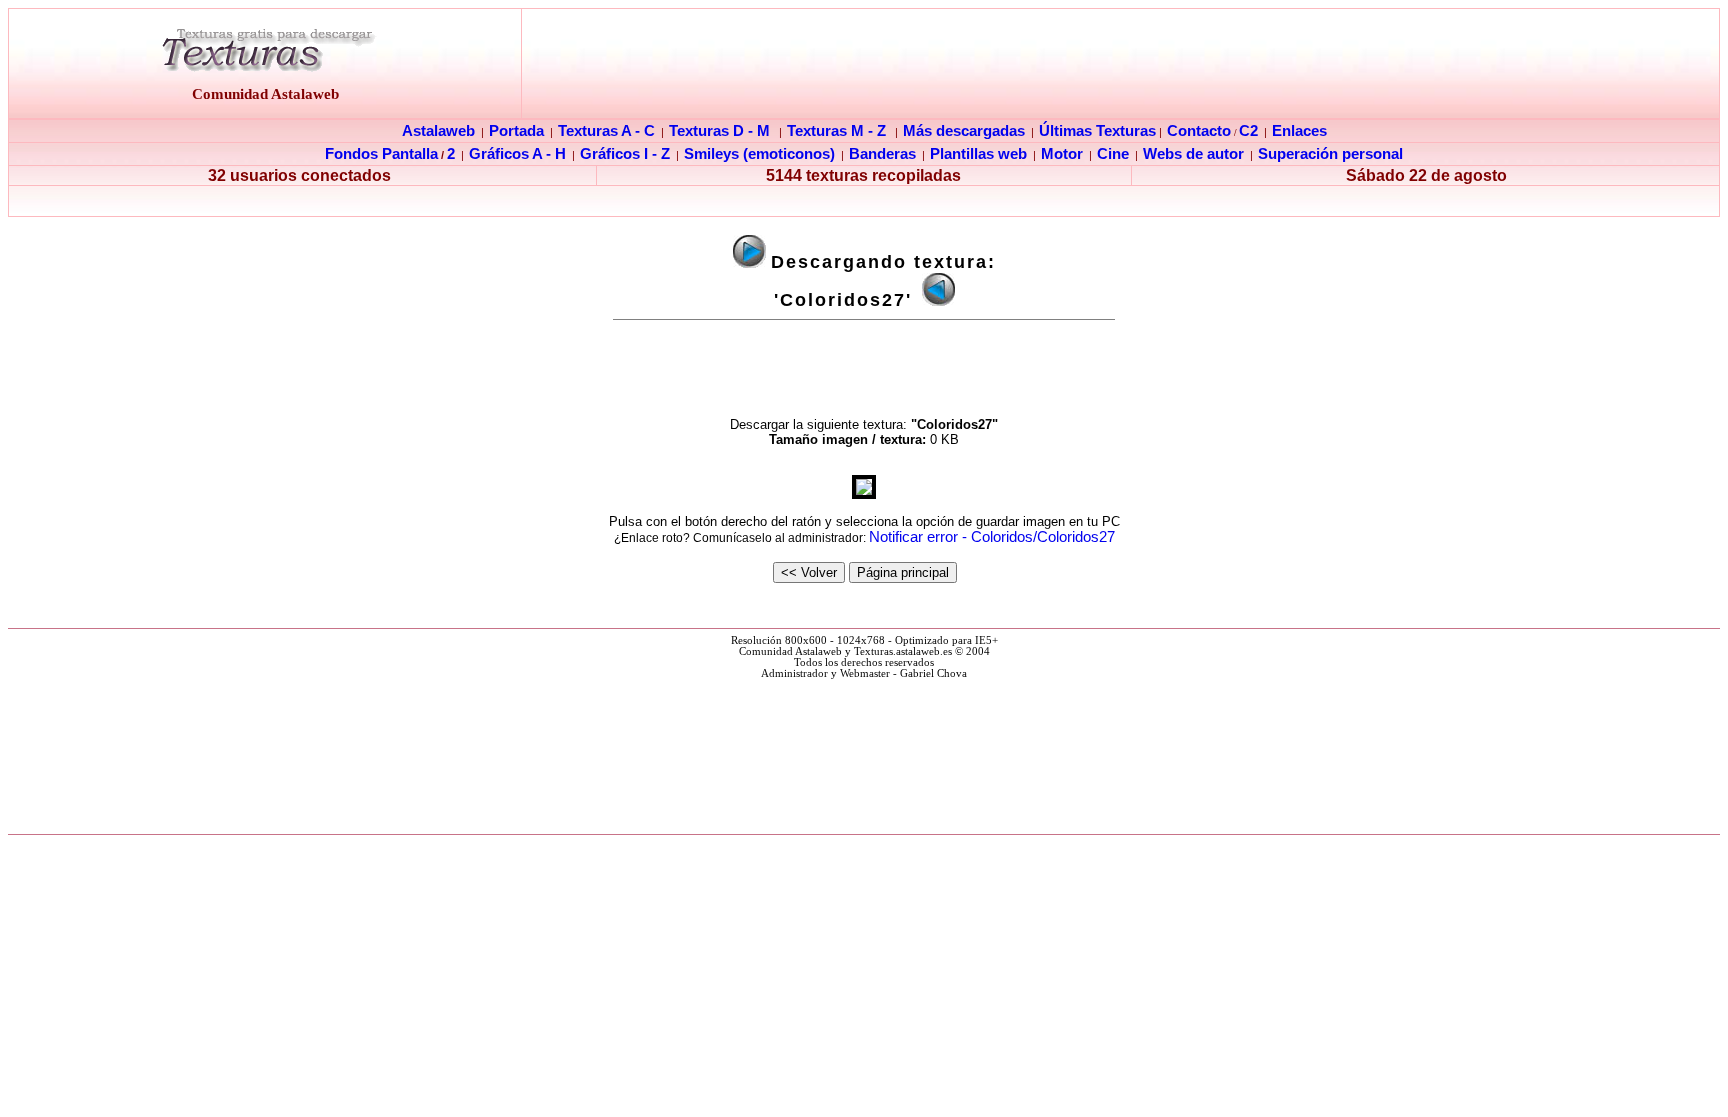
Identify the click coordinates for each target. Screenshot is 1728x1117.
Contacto (1199, 131)
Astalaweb (438, 131)
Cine (1113, 154)
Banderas (882, 154)
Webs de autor (1193, 154)
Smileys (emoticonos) (759, 154)
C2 (1248, 131)
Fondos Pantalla (381, 154)
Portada (516, 131)
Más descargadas (964, 131)
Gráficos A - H (517, 154)
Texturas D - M (719, 131)
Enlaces (1299, 131)
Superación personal (1330, 154)
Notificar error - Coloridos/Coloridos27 (992, 537)
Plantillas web (978, 154)
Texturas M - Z (836, 131)
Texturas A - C (606, 131)
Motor (1062, 154)
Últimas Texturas (1097, 131)
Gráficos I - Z (625, 154)
